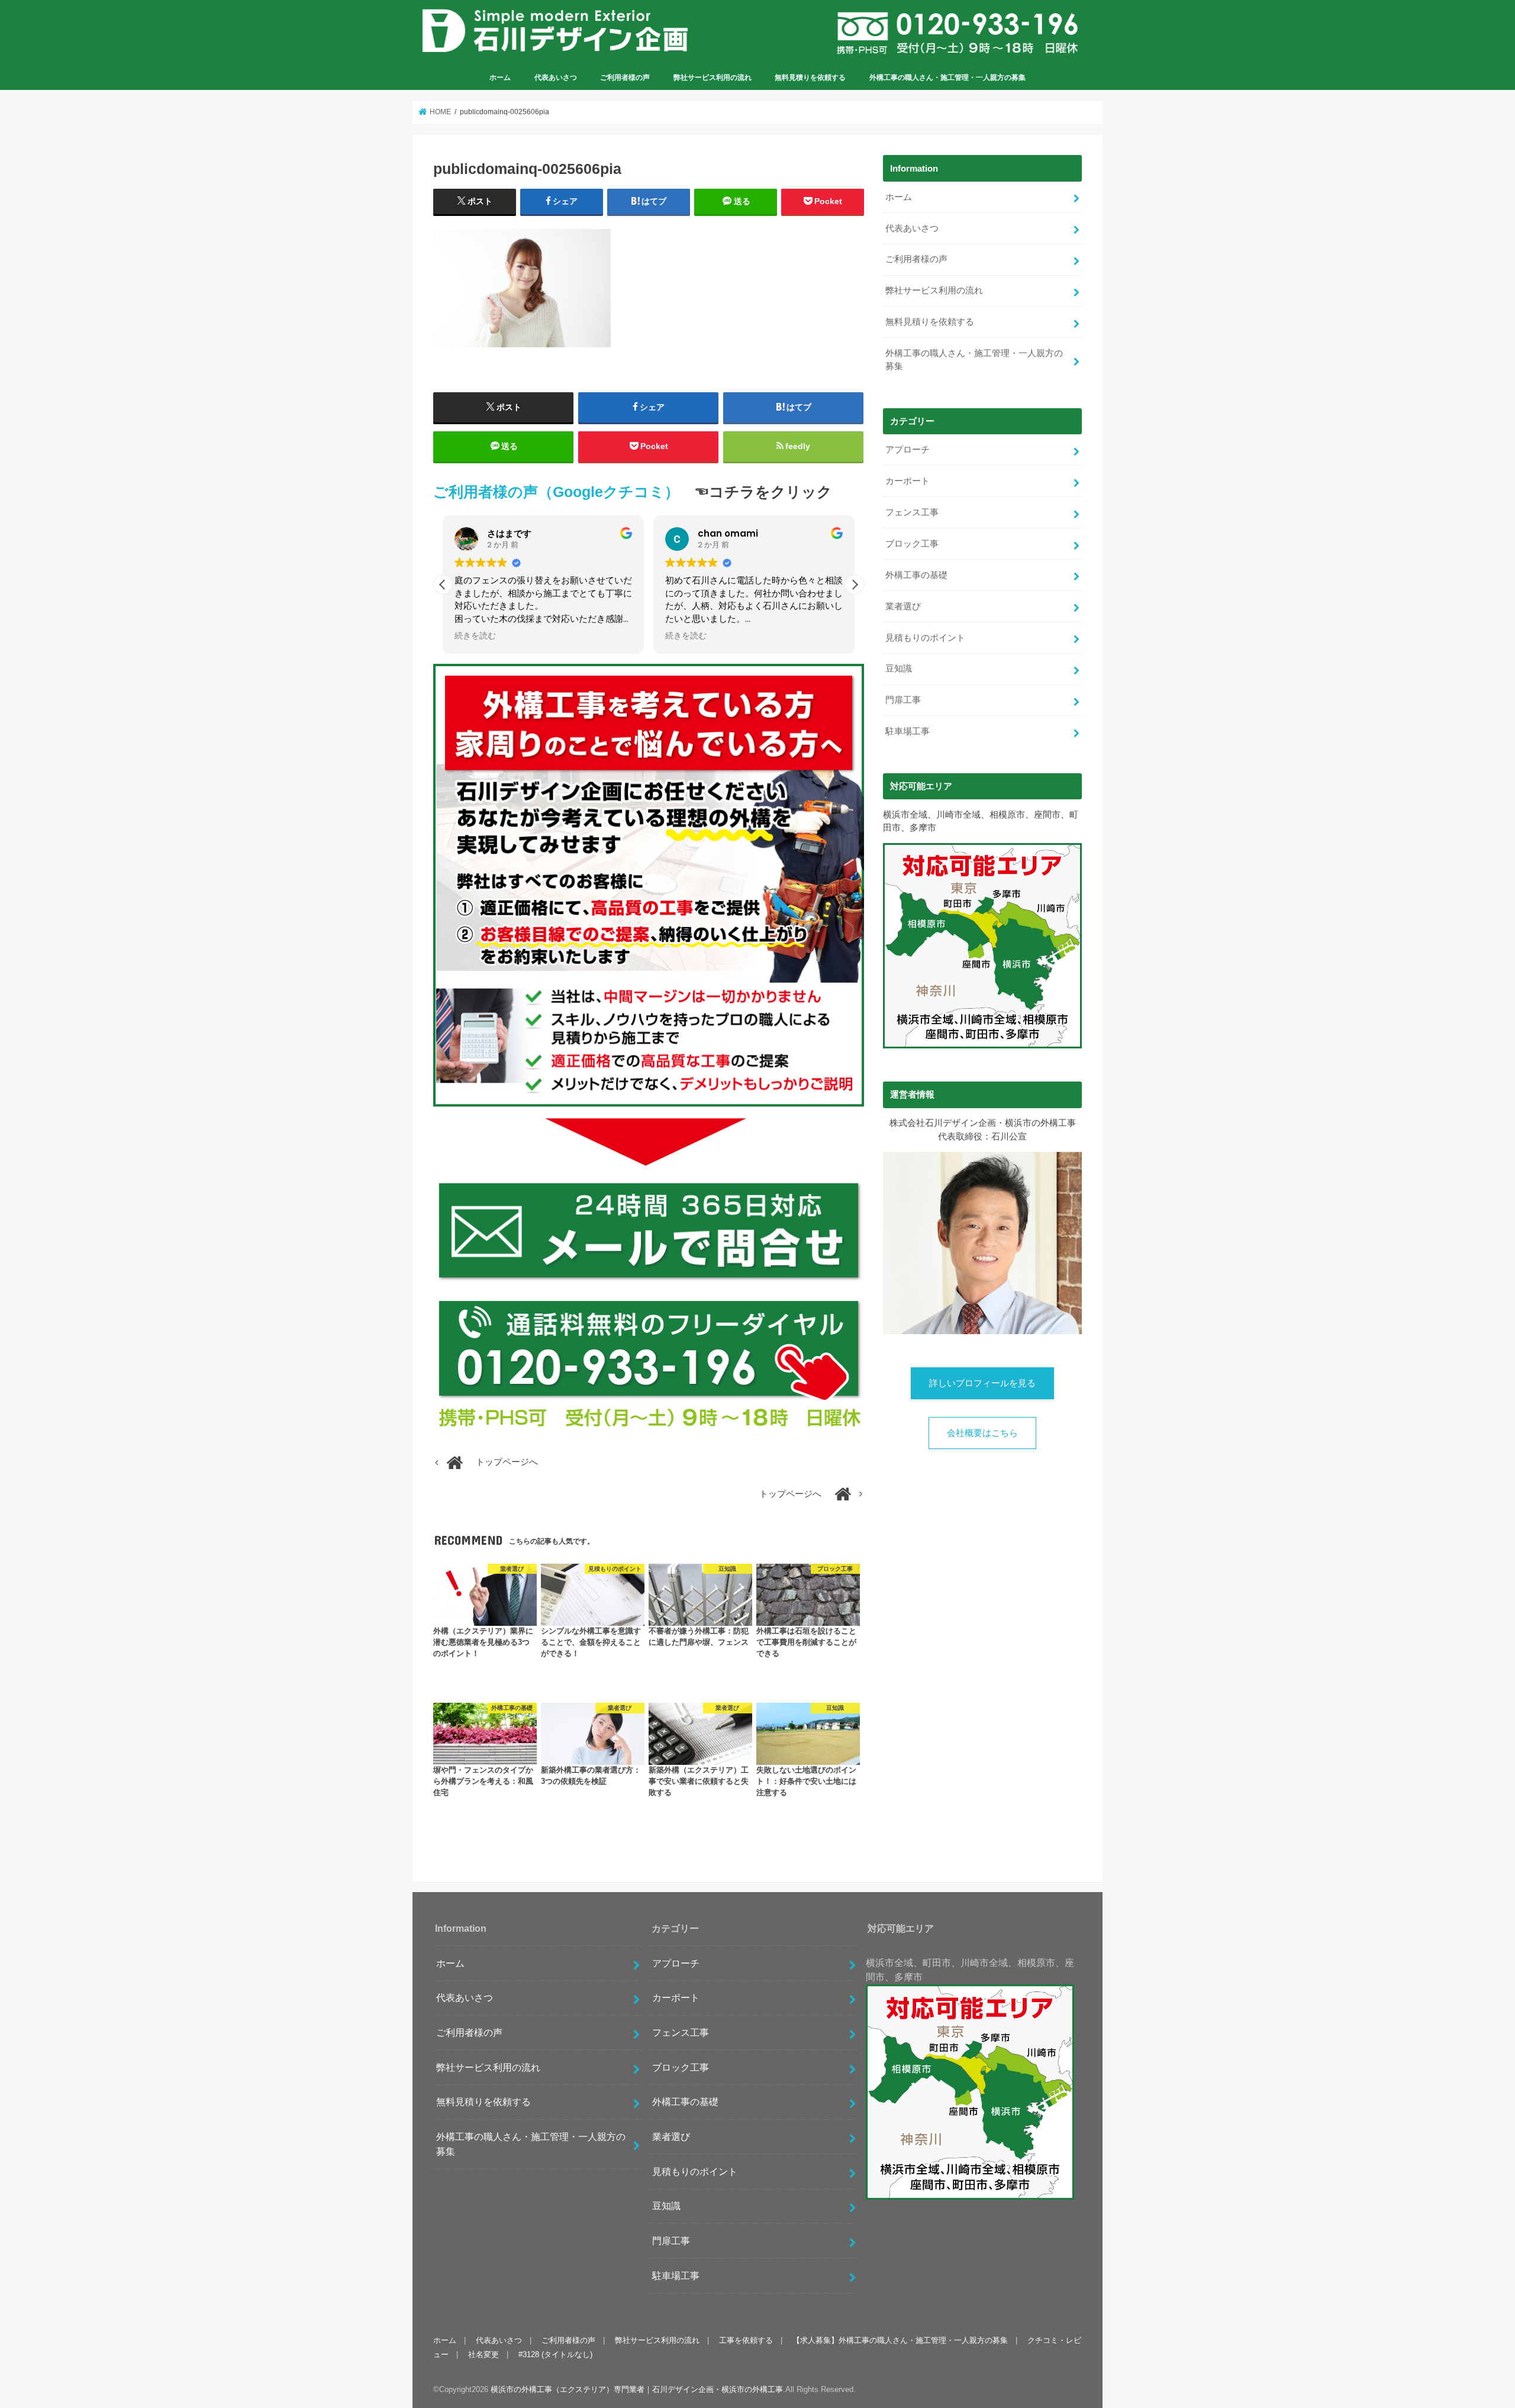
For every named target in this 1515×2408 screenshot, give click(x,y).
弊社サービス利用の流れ (713, 78)
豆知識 (899, 669)
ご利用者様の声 (625, 78)
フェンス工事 (912, 512)
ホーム (500, 78)
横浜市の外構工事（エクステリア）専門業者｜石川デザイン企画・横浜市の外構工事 (637, 2389)
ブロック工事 (912, 544)
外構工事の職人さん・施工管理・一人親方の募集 (947, 78)
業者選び (903, 606)
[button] (855, 585)
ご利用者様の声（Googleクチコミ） (556, 492)
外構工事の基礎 (916, 575)
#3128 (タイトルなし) (555, 2354)
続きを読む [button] (475, 636)
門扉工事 (903, 700)
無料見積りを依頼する (810, 78)
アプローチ (908, 450)
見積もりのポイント (925, 638)
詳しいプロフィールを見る (982, 1383)
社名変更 (483, 2354)
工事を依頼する (746, 2340)
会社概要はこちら (982, 1433)
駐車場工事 (908, 731)
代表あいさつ (556, 78)
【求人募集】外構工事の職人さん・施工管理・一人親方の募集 (900, 2340)
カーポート (908, 481)
